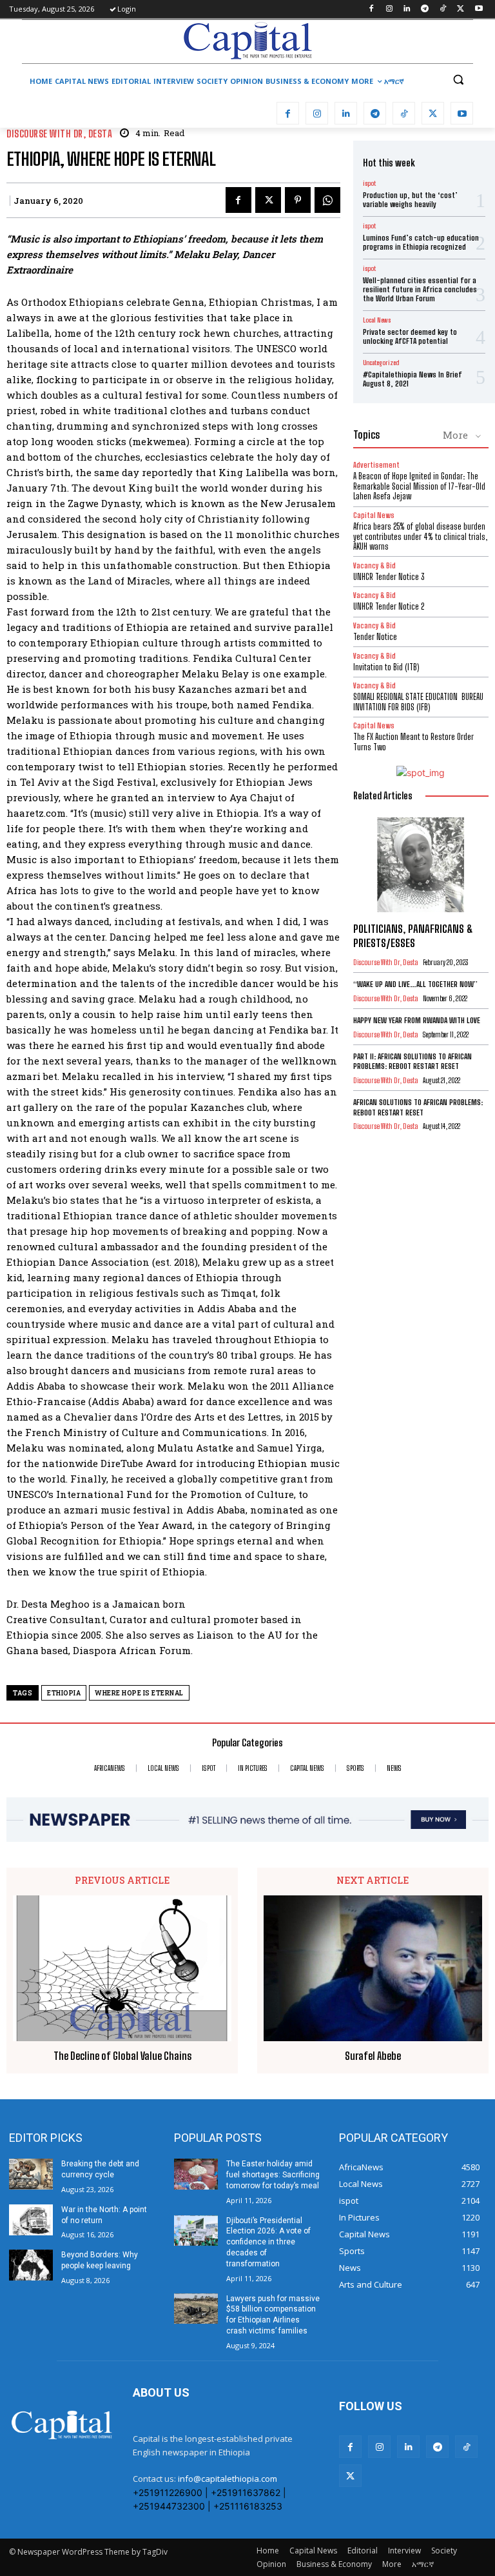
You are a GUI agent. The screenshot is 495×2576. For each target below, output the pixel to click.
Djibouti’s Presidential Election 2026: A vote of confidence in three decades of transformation (268, 2242)
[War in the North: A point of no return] (31, 2220)
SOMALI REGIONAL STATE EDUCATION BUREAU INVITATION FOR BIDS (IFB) (418, 702)
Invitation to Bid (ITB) (386, 667)
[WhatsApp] (327, 200)
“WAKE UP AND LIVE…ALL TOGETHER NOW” (415, 984)
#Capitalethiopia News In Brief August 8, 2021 (412, 379)
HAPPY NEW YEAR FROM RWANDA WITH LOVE (417, 1020)
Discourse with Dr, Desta (59, 134)
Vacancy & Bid (374, 565)
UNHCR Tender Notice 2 (389, 606)
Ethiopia (64, 1693)
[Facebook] (371, 9)
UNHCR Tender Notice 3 (389, 577)
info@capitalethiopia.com (228, 2479)
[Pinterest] (298, 200)
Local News (377, 320)
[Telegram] (425, 9)
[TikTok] (443, 9)
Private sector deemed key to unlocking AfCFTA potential (410, 336)
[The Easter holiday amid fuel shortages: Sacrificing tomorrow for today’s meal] (196, 2174)
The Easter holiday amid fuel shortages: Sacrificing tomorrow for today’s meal (273, 2175)
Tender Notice (375, 637)
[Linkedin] (407, 9)
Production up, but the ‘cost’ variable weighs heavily (410, 200)
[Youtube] (479, 9)
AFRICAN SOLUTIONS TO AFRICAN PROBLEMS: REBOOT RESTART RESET (418, 1107)
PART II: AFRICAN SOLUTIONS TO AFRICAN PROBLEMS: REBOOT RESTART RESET (412, 1062)
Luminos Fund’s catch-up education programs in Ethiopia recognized (421, 242)
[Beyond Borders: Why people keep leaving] (31, 2265)
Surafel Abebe (373, 2056)
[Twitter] (461, 9)
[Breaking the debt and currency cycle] (31, 2174)
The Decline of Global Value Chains (122, 2056)
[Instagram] (389, 9)
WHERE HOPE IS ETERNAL (139, 1693)
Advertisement (376, 465)
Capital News (374, 515)
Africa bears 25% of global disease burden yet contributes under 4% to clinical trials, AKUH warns (420, 536)
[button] (458, 80)
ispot (369, 183)
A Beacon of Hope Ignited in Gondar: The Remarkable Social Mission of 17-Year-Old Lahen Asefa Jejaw (419, 486)
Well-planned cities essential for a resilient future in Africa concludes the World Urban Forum (420, 290)
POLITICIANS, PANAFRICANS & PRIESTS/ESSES (413, 936)
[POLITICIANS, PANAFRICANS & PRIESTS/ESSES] (421, 865)
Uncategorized (381, 363)
